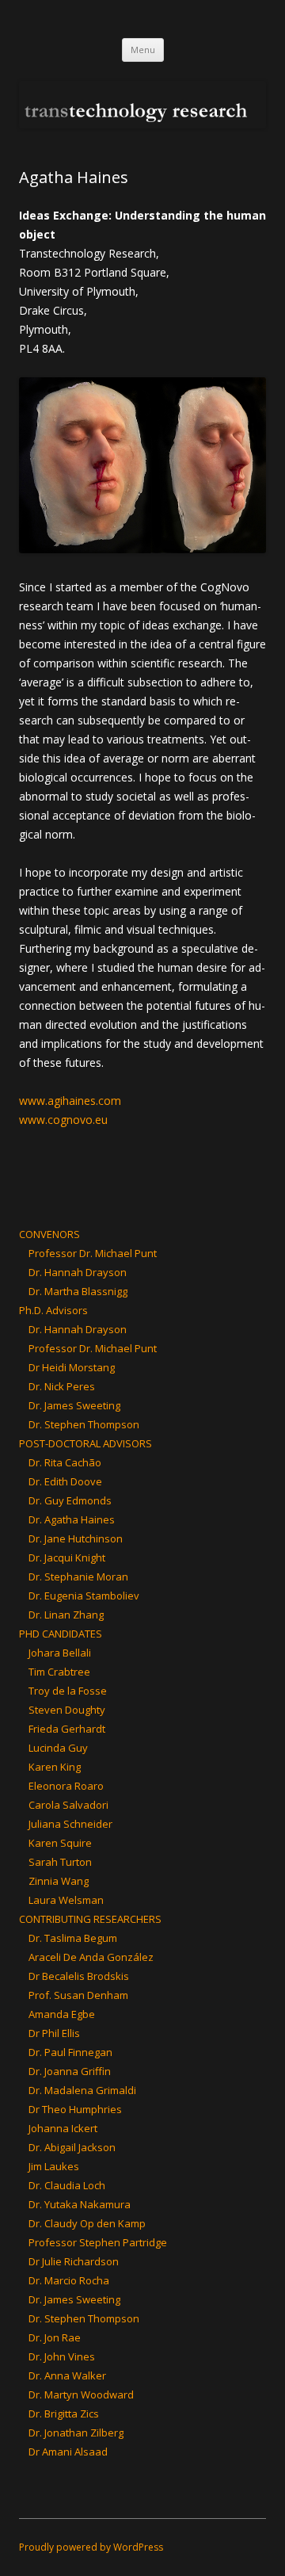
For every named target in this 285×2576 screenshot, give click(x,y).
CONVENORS (49, 1234)
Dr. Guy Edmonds (70, 1500)
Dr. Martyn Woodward (81, 2394)
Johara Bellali (60, 1653)
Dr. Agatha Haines (72, 1519)
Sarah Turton (60, 1862)
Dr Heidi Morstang (72, 1367)
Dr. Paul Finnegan (70, 2052)
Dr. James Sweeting (74, 1405)
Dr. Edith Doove (65, 1481)
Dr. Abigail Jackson (72, 2147)
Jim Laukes (54, 2166)
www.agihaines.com (70, 1101)
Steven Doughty (67, 1710)
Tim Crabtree (59, 1672)
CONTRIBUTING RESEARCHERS (90, 1919)
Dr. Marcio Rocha (69, 2280)
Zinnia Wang (59, 1881)
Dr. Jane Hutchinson (76, 1538)
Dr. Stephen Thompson (84, 1424)
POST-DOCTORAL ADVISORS (85, 1443)
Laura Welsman (66, 1900)
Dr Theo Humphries (75, 2109)
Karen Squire (60, 1843)
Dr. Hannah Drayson (78, 1272)
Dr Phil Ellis (54, 2033)
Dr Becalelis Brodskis (79, 1976)
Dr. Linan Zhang (66, 1615)
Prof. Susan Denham (78, 1995)
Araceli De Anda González (91, 1957)
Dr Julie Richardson (74, 2261)
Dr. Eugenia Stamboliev (84, 1596)
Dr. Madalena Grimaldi (82, 2090)
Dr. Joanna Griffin (70, 2071)
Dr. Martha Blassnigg (78, 1291)
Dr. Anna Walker (67, 2375)
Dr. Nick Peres (62, 1386)
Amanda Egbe (62, 2014)
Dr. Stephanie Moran (78, 1577)
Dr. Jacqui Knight (67, 1557)
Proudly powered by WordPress (91, 2547)
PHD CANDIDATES (61, 1634)
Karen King (55, 1767)
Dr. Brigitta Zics (64, 2414)
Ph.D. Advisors (53, 1310)
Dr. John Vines (62, 2356)
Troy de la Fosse (68, 1691)
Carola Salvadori (68, 1805)
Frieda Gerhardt (67, 1729)
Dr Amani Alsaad (68, 2452)
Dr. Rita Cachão (65, 1462)
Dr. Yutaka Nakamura (80, 2204)
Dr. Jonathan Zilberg (76, 2433)
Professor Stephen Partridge (98, 2242)
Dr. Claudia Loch (67, 2185)
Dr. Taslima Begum (73, 1938)
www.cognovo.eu (63, 1120)
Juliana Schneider (70, 1824)
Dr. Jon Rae (55, 2337)
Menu (143, 50)
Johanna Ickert (63, 2128)
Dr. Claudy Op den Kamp (87, 2223)
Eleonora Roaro (66, 1786)
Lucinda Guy (58, 1748)
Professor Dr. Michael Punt (93, 1253)
